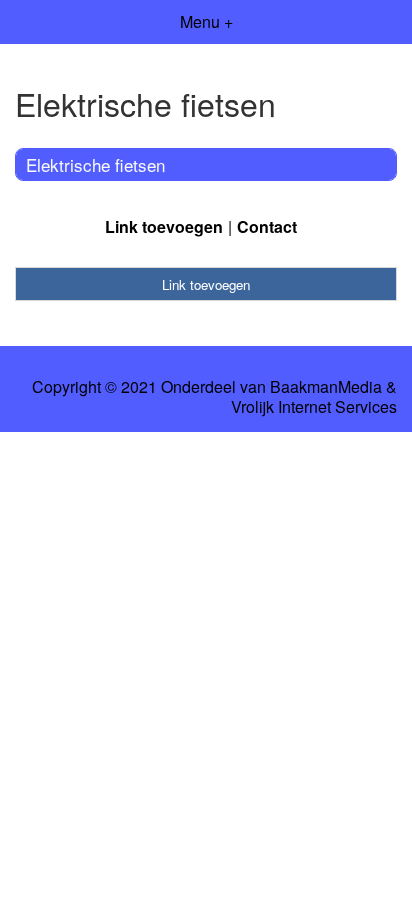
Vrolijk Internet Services (314, 407)
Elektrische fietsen (95, 164)
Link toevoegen (164, 226)
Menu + (206, 21)
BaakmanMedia (326, 387)
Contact (267, 226)
